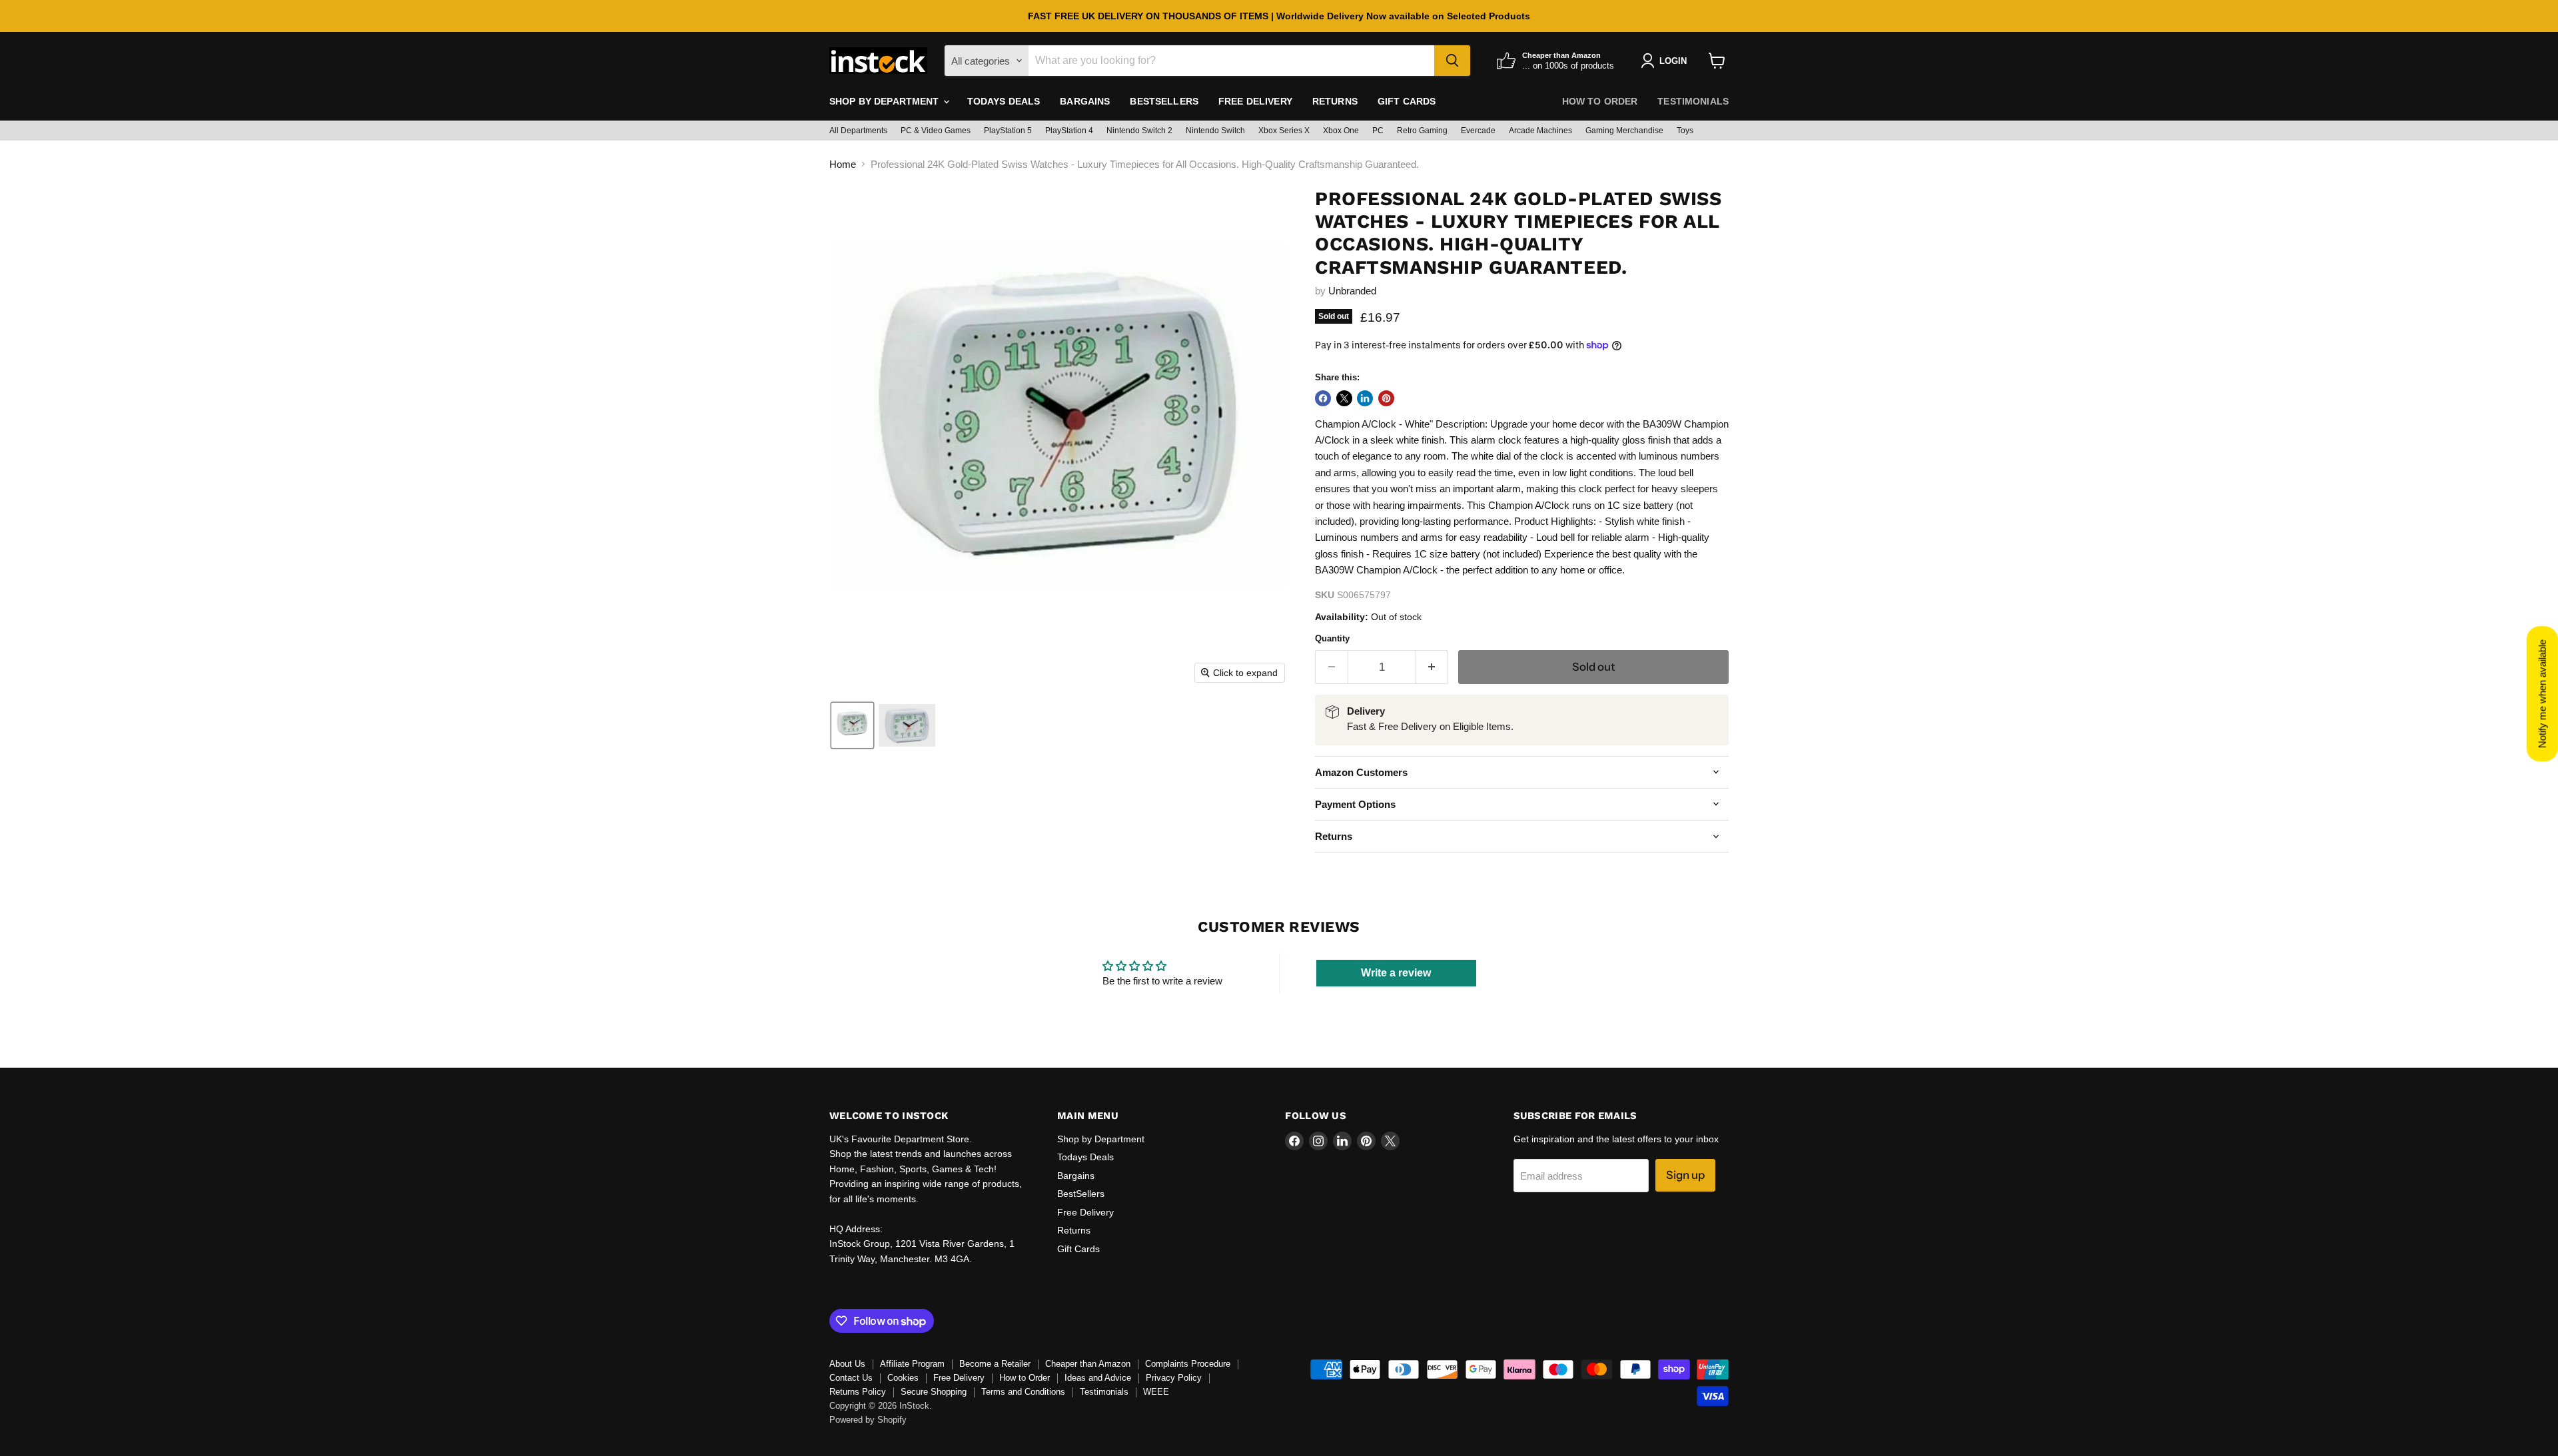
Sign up (1685, 1175)
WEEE (1156, 1392)
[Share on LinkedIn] (1365, 398)
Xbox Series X (1284, 131)
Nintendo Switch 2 (1139, 131)
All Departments (858, 131)
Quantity (1332, 638)
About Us (847, 1364)
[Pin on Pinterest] (1386, 398)
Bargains (1085, 101)
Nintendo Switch (1215, 131)
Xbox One (1341, 131)
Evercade (1478, 131)
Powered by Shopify (868, 1420)
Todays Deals (1004, 101)
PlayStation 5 (1008, 131)
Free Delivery (1255, 101)
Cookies (903, 1378)
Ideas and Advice (1098, 1378)
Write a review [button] (1396, 973)
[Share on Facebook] (1323, 398)
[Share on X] (1344, 398)
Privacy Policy (1174, 1378)
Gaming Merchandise (1624, 131)
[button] (852, 725)
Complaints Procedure (1188, 1364)
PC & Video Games (936, 131)
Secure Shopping (934, 1392)
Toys (1685, 131)
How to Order (1600, 101)
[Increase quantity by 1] (1433, 667)
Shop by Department (886, 101)
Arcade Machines (1540, 131)
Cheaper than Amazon (1088, 1364)
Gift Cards (1407, 101)
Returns (1335, 101)
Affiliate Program (912, 1364)
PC (1378, 131)
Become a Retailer (995, 1364)
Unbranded (1352, 291)
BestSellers (1164, 101)
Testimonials (1693, 101)
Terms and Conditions (1023, 1392)
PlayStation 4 (1069, 131)
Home (843, 164)
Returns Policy (858, 1392)
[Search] (1452, 61)
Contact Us (851, 1378)
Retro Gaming (1422, 131)
